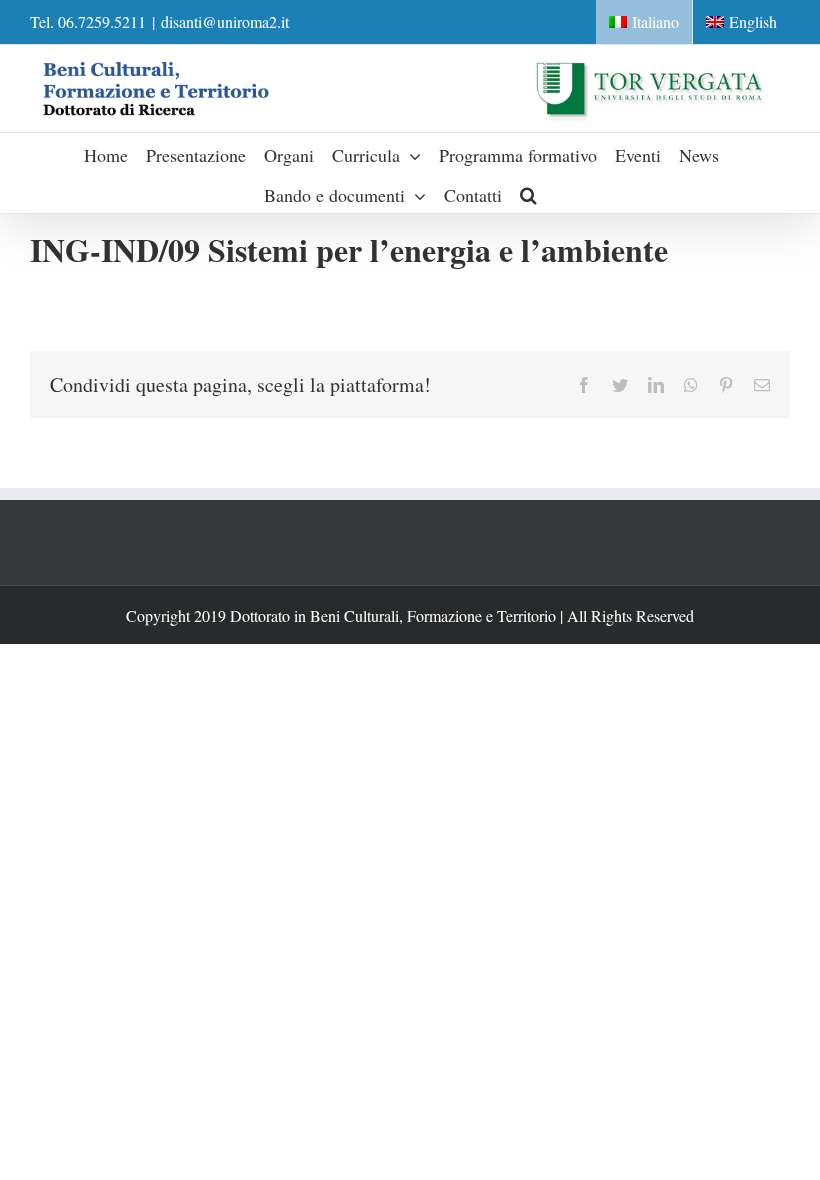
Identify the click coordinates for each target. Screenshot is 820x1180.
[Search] (529, 193)
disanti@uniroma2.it (225, 21)
